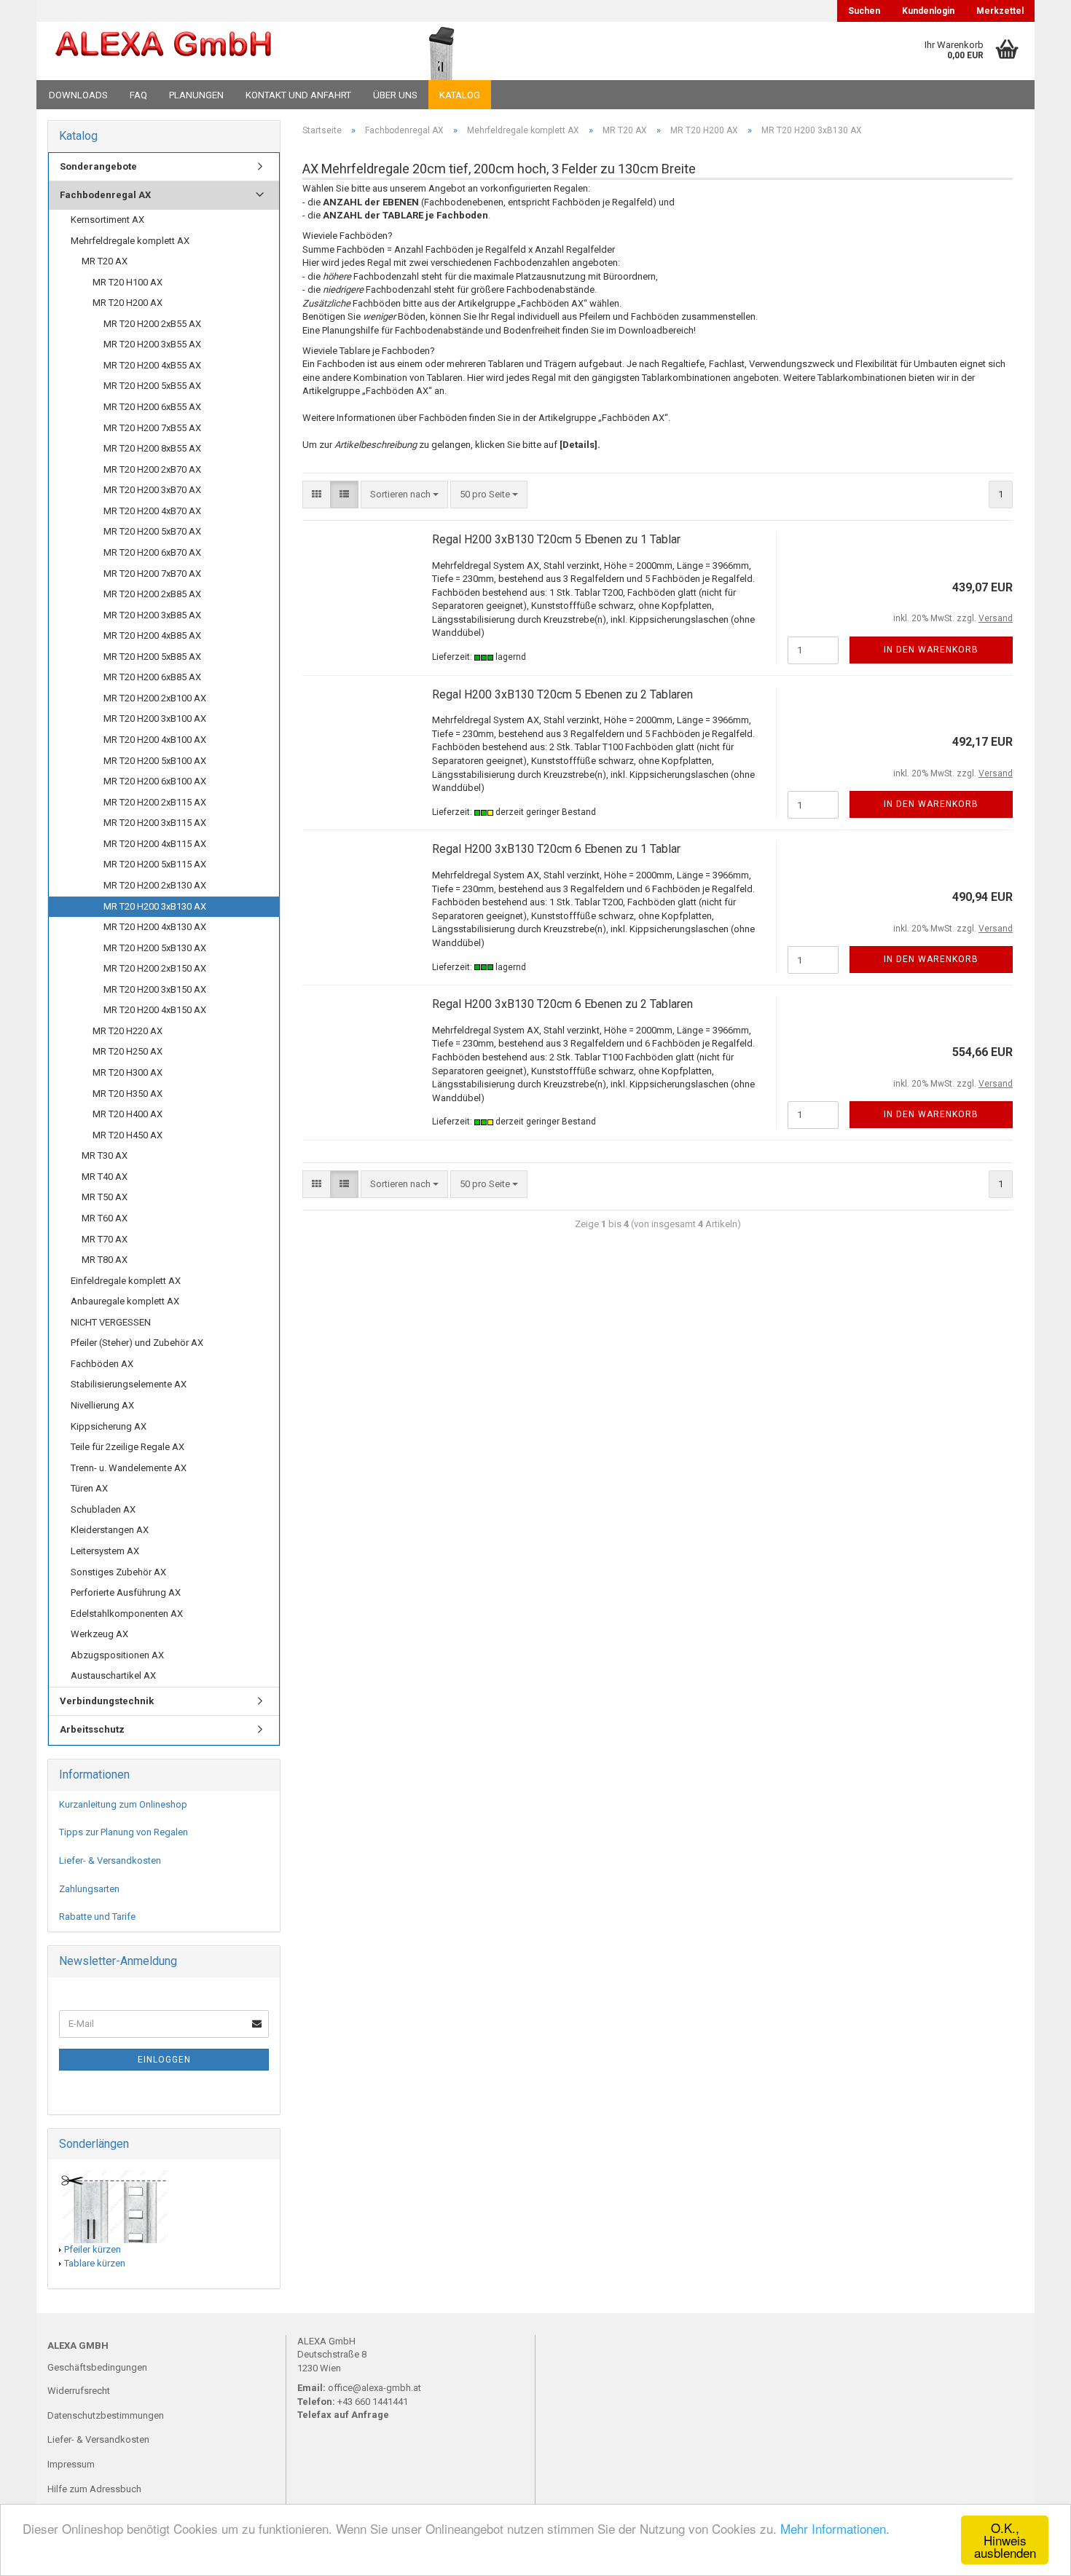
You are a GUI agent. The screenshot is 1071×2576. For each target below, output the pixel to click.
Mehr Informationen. (835, 2528)
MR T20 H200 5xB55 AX (152, 386)
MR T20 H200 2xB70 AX (152, 469)
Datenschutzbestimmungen (106, 2415)
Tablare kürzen (95, 2263)
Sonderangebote (98, 166)
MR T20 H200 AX (127, 303)
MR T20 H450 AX (127, 1135)
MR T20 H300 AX (127, 1072)
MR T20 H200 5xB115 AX (155, 864)
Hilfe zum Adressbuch (94, 2489)
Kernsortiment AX (107, 220)
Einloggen (164, 2060)
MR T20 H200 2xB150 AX (155, 968)
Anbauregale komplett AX (125, 1301)
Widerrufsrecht (79, 2391)
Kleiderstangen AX (110, 1530)
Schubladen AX (103, 1509)
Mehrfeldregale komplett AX (130, 241)
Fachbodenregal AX (105, 195)
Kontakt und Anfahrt (298, 95)
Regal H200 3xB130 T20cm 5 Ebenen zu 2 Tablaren (562, 694)
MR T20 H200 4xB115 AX (155, 844)
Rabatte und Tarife (97, 1917)
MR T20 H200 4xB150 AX (155, 1010)
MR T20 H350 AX (127, 1094)
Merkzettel (1000, 11)
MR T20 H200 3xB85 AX (152, 615)
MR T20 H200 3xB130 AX (155, 906)
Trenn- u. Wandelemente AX (129, 1468)
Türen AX (89, 1488)
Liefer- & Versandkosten (110, 1860)
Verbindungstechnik (107, 1701)
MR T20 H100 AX (127, 282)
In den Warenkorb (931, 650)
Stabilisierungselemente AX (129, 1384)
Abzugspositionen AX (117, 1655)
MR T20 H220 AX (127, 1031)
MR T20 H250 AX (127, 1051)
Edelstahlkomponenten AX (127, 1614)
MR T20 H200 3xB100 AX (155, 718)
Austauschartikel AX (113, 1675)
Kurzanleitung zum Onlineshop (123, 1804)
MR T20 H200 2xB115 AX (155, 802)
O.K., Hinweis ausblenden (1005, 2540)
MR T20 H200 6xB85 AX (152, 677)
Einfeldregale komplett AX (126, 1281)
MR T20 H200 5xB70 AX (152, 531)
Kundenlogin (928, 11)
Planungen (196, 95)
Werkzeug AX (99, 1634)
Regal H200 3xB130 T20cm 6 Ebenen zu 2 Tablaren (562, 1004)
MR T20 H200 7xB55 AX (152, 428)
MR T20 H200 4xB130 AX (155, 927)
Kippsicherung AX (109, 1426)
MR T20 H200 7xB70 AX (152, 574)
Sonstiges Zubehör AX (118, 1572)
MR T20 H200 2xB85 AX (152, 594)
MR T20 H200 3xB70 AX (152, 490)
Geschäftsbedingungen (97, 2367)
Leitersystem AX (105, 1551)
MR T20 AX (105, 261)
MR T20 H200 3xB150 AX (155, 989)
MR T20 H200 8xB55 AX (152, 448)
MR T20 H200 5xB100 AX (155, 761)
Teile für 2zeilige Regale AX (127, 1447)
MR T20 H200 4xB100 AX (155, 740)
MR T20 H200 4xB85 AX (152, 635)
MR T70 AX (105, 1239)
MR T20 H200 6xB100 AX (155, 781)
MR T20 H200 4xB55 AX (152, 365)
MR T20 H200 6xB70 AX (152, 552)
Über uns (395, 95)
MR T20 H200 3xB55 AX (152, 344)
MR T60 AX (105, 1218)
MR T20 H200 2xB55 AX (152, 324)
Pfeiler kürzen (93, 2249)
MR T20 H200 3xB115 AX (155, 823)
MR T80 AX (105, 1260)
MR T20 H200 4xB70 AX (152, 511)
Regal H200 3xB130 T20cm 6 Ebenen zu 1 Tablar (556, 849)
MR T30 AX (105, 1155)
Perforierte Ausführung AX (126, 1592)
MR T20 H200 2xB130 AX (155, 885)
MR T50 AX (105, 1197)
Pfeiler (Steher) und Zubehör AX (137, 1343)
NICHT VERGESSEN (111, 1322)
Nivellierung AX (102, 1405)
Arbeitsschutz (92, 1729)
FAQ (138, 95)
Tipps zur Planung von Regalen (123, 1832)
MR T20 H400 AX (127, 1114)
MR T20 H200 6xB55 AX (152, 407)
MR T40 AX (105, 1177)
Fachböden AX (102, 1364)
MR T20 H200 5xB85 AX (152, 657)
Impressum (71, 2464)
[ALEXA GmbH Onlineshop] (203, 51)
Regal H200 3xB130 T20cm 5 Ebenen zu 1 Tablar (556, 539)
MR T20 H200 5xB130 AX (155, 948)
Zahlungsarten (89, 1889)
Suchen (864, 11)
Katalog (460, 95)
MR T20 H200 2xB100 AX (155, 698)
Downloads (78, 95)
